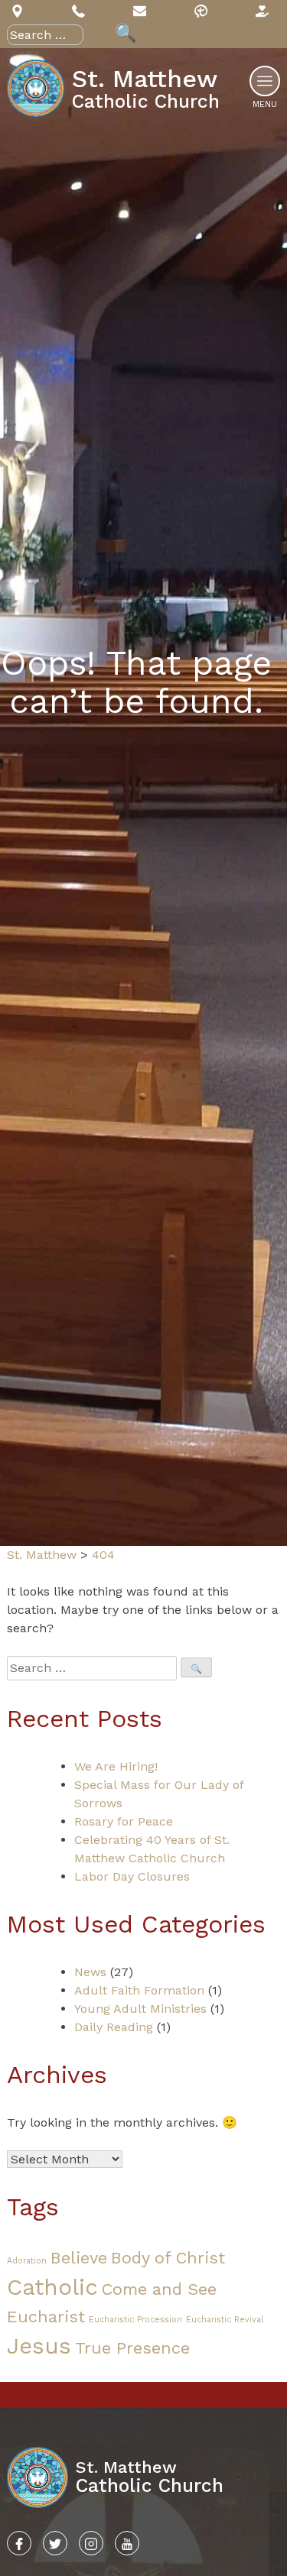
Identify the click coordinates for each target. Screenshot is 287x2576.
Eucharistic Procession (135, 2320)
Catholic (52, 2287)
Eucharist (46, 2317)
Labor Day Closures (132, 1876)
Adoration (27, 2261)
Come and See (159, 2289)
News (90, 1972)
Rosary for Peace (124, 1821)
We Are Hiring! (116, 1766)
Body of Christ (168, 2258)
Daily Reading (114, 2027)
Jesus (39, 2346)
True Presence (132, 2348)
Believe (79, 2258)
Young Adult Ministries (140, 2009)
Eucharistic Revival (225, 2320)
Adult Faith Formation (139, 1990)
